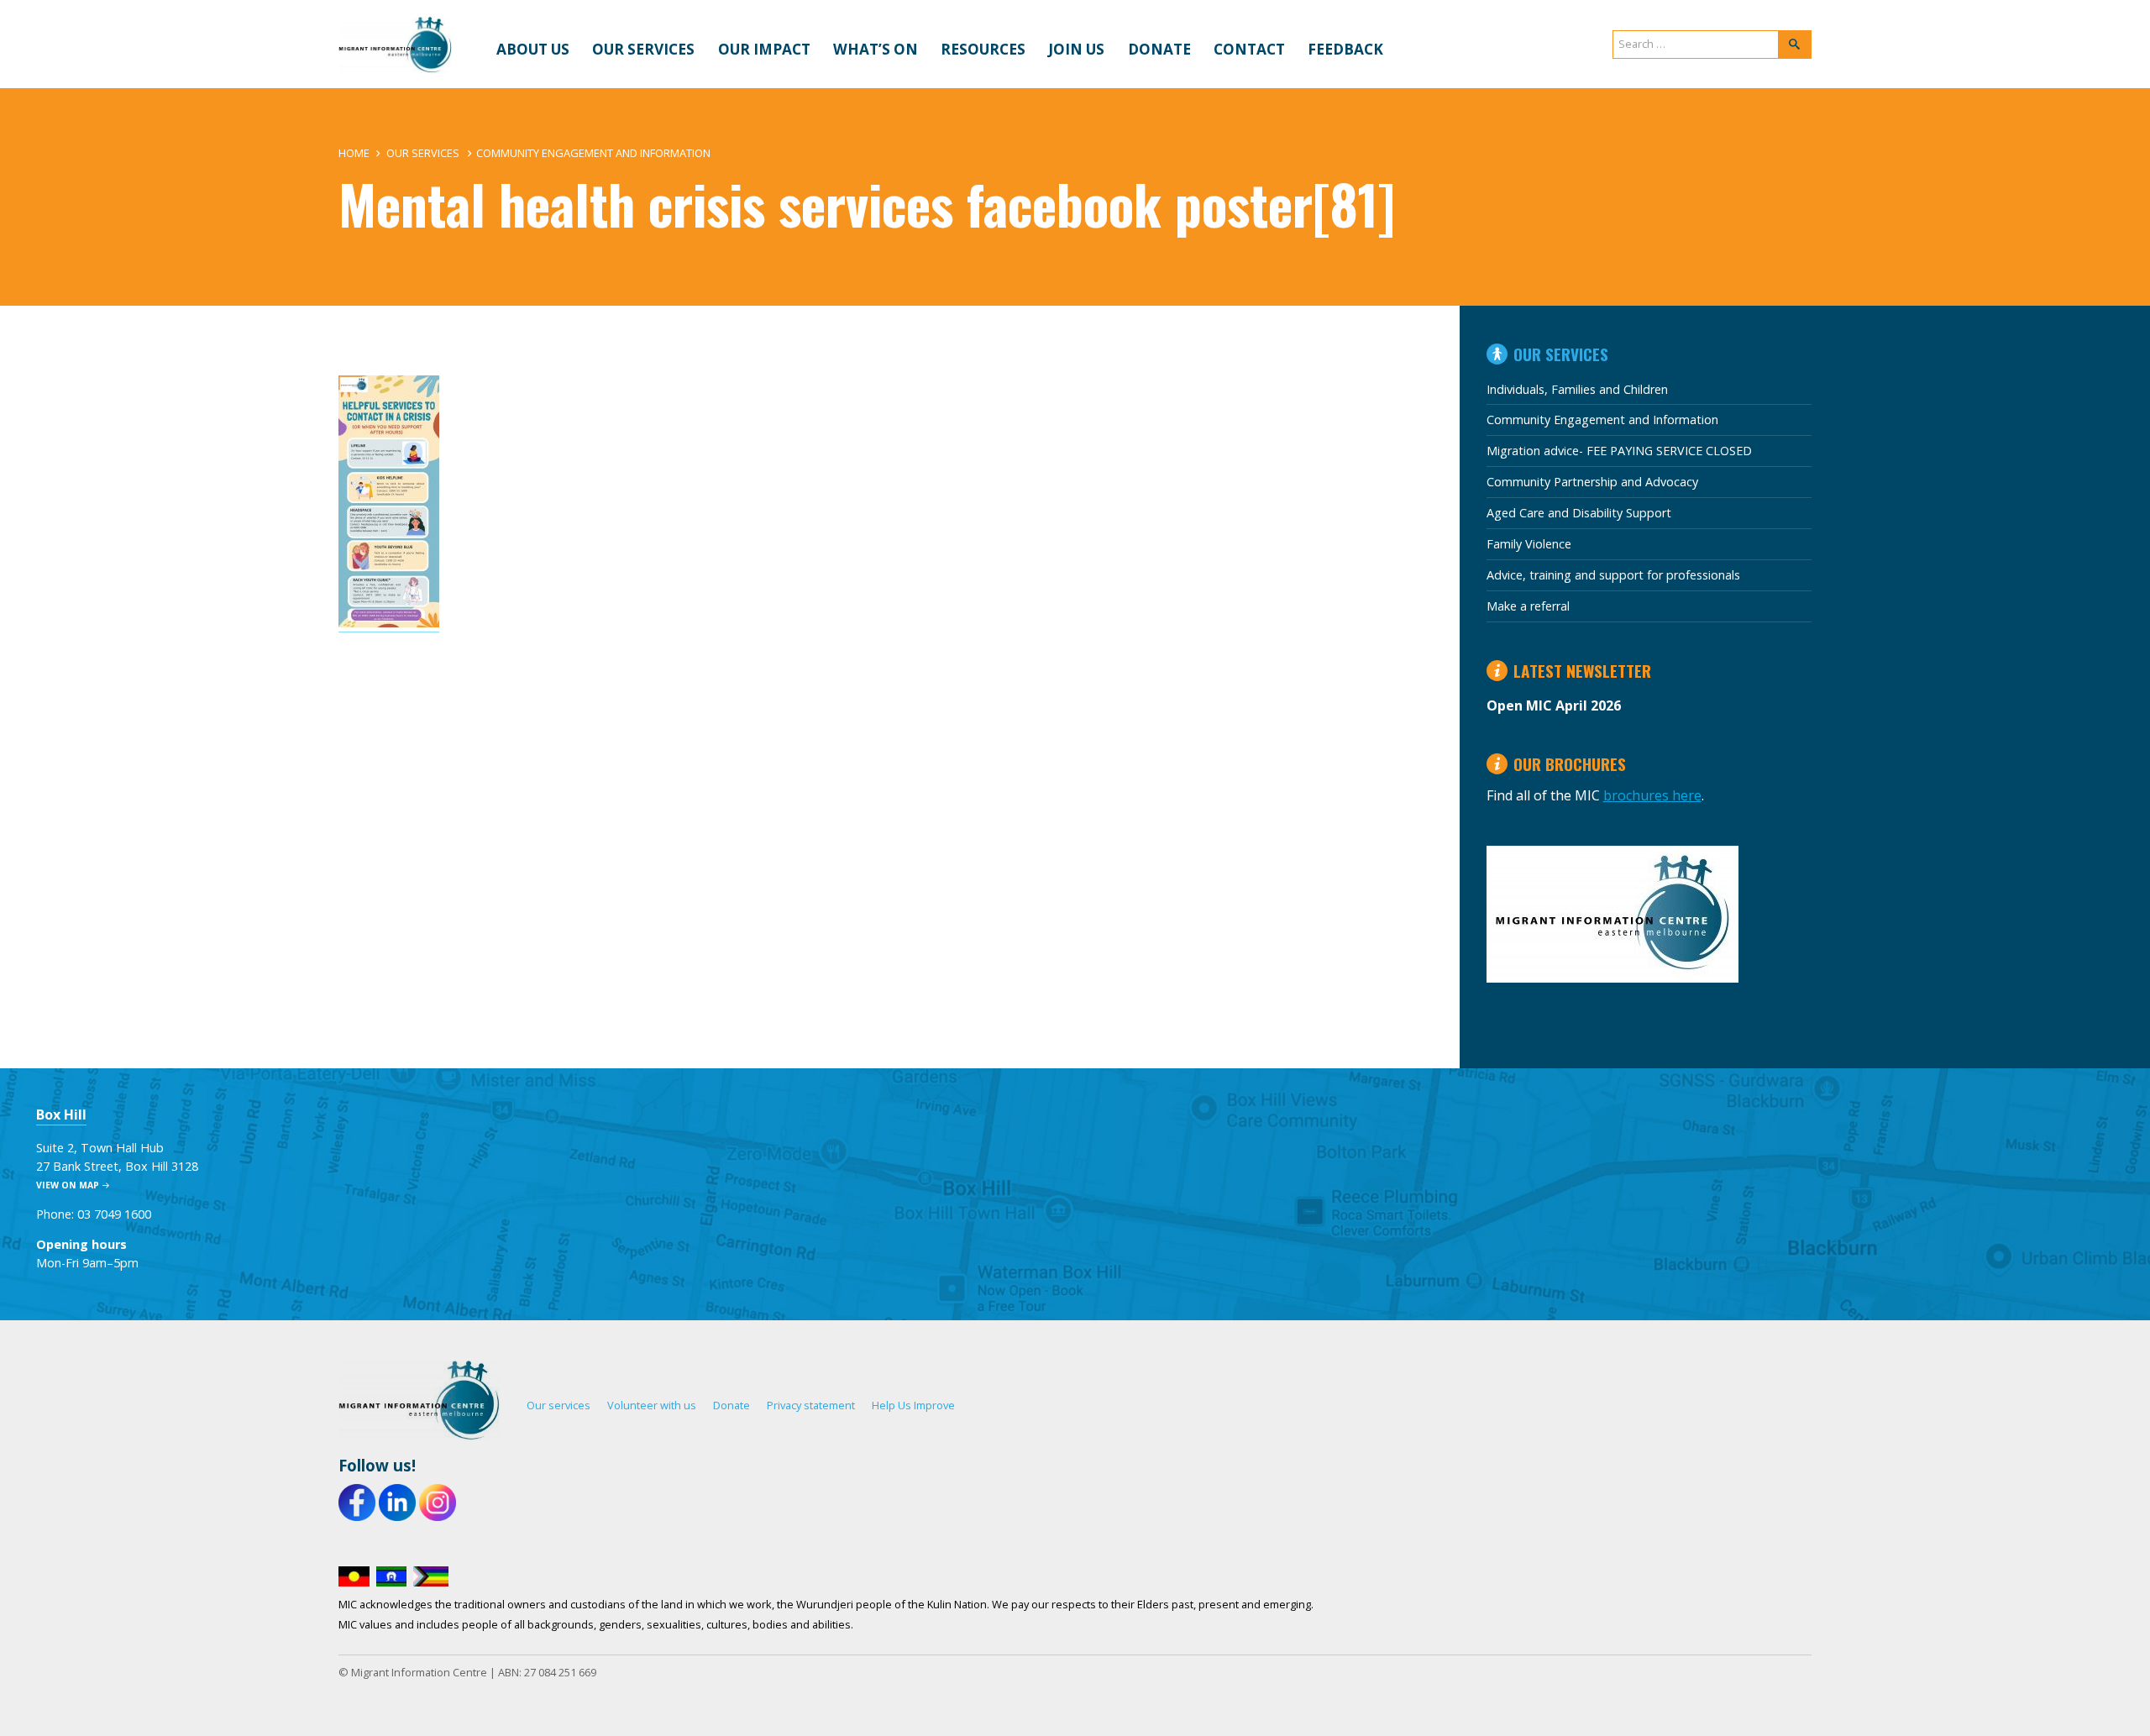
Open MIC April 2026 (1554, 705)
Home (354, 153)
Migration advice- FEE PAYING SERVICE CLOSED (1619, 451)
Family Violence (1529, 544)
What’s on (876, 49)
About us (533, 49)
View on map (68, 1185)
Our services (643, 49)
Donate (1159, 49)
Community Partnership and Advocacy (1592, 482)
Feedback (1345, 49)
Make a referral (1528, 606)
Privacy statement (811, 1405)
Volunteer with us (652, 1405)
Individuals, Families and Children (1577, 389)
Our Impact (764, 49)
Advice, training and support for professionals (1613, 575)
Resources (983, 49)
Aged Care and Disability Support (1579, 513)
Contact (1249, 49)
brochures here (1652, 795)
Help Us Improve (913, 1405)
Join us (1076, 49)
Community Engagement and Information (593, 153)
